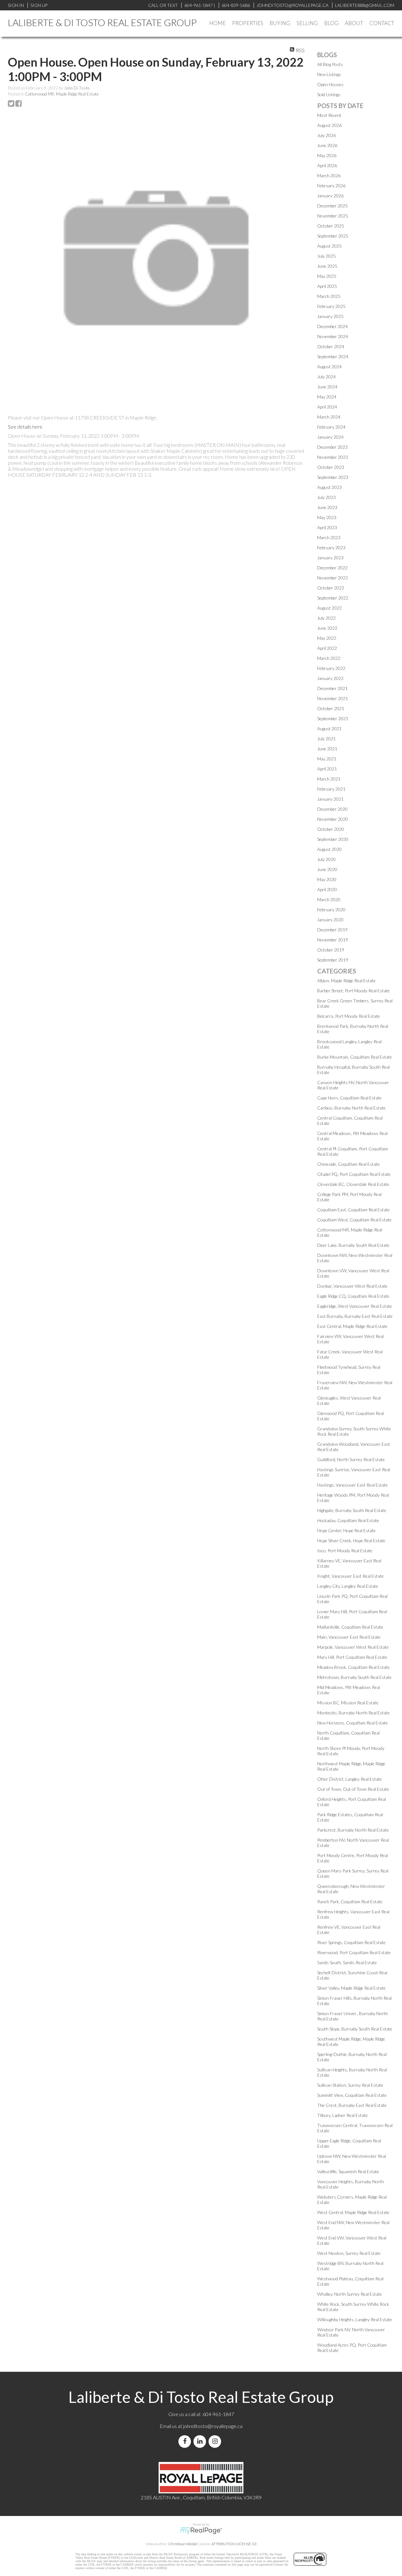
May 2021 (327, 759)
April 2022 (327, 648)
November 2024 (333, 336)
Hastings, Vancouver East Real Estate (353, 1485)
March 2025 (329, 296)
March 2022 (329, 658)
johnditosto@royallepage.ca (213, 2426)
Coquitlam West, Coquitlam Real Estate (354, 1220)
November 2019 (333, 940)
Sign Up (39, 5)
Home (217, 23)
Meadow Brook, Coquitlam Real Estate (353, 1667)
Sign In (16, 5)
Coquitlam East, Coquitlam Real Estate (353, 1210)
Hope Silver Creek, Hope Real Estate (351, 1540)
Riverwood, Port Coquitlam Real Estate (354, 1952)
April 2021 (327, 769)
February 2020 (331, 910)
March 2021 (329, 779)
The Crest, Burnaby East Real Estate (352, 2105)
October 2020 (331, 829)
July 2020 (326, 859)
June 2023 (327, 507)
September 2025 (333, 236)
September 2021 (333, 718)
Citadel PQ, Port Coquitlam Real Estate (354, 1174)
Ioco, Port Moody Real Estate (345, 1551)
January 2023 (330, 558)
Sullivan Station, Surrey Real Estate (350, 2085)
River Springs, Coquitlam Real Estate (351, 1942)
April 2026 (327, 165)
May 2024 (327, 397)
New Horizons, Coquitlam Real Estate (353, 1723)
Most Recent (329, 115)
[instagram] (216, 2441)
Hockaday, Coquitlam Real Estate (348, 1520)
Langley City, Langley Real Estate (348, 1586)
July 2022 (326, 618)
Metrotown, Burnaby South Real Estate (354, 1677)
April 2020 (327, 889)
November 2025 (333, 216)
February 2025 (331, 306)
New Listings (329, 74)
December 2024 (332, 326)
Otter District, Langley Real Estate (350, 1779)
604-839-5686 (236, 5)
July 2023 (326, 497)
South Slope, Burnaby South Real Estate (355, 2029)
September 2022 (333, 598)
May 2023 (327, 517)
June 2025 (327, 266)
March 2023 (329, 537)
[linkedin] (201, 2441)
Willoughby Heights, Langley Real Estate (355, 2319)
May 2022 (327, 638)
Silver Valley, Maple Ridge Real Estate (351, 1988)
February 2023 (331, 548)
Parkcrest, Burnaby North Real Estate (353, 1830)
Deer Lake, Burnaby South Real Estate (353, 1245)
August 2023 (329, 487)
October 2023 (331, 467)
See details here (25, 427)
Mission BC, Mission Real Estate (348, 1703)
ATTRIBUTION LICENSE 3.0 (234, 2544)
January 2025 (330, 316)
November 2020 (333, 819)
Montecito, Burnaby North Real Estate (353, 1713)
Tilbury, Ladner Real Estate (342, 2115)
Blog (331, 23)
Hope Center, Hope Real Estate (346, 1530)
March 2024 (329, 417)
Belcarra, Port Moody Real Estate (349, 1016)
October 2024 (331, 346)
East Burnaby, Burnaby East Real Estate (355, 1316)
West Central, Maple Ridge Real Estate (353, 2212)
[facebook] (186, 2441)
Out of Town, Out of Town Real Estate (353, 1789)
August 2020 (329, 849)
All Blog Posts (330, 64)
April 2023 (327, 527)
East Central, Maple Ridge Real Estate (352, 1326)
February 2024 (331, 427)
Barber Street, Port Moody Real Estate (353, 991)
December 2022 (332, 568)
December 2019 (332, 930)
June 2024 (327, 387)
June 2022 (327, 628)
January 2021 (330, 799)
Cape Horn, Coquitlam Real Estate (349, 1098)
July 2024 (326, 377)
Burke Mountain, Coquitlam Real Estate (355, 1057)
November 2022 (333, 578)
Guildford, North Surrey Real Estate (351, 1459)
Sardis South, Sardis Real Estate (347, 1962)
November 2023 (333, 457)
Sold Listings (329, 94)
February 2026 (331, 186)
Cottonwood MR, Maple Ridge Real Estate (62, 94)
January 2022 (330, 678)
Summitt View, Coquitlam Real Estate (352, 2095)
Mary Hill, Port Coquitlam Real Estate (352, 1657)
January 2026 (330, 196)
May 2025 (327, 276)
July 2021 (326, 739)
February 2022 (331, 668)
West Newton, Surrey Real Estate (349, 2253)
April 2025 (327, 286)
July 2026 (326, 135)
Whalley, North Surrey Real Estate (350, 2294)
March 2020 (329, 899)
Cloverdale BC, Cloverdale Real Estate (353, 1184)
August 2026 (329, 125)
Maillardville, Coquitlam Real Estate (350, 1627)
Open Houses (330, 84)
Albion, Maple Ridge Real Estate (346, 981)
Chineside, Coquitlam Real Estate (348, 1164)
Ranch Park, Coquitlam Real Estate (350, 1902)
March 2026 (329, 175)
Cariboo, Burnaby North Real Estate (351, 1108)
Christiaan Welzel (183, 2544)
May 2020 (327, 879)
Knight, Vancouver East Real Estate (350, 1576)
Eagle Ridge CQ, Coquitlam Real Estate (353, 1296)
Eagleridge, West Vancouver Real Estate (355, 1306)
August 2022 (329, 608)
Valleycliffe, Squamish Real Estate (348, 2171)
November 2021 (333, 698)
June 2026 (327, 145)
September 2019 (333, 960)
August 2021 (329, 729)
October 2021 (331, 708)
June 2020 (327, 869)
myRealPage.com (201, 2531)
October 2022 (331, 588)
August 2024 (329, 367)
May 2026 (327, 155)
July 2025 (326, 256)
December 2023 (332, 447)
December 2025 (332, 206)
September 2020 (333, 839)
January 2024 (330, 437)
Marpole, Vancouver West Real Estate (353, 1647)
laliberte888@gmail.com (365, 5)
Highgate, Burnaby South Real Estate (352, 1510)
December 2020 (332, 809)
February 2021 (331, 789)
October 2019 (331, 950)
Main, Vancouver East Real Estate (349, 1637)
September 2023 (333, 477)
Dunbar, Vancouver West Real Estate (352, 1286)
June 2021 (327, 749)
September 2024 (333, 356)
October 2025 (331, 226)
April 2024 (327, 407)
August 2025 (329, 246)
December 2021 (332, 688)
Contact (382, 23)
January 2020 (330, 920)
